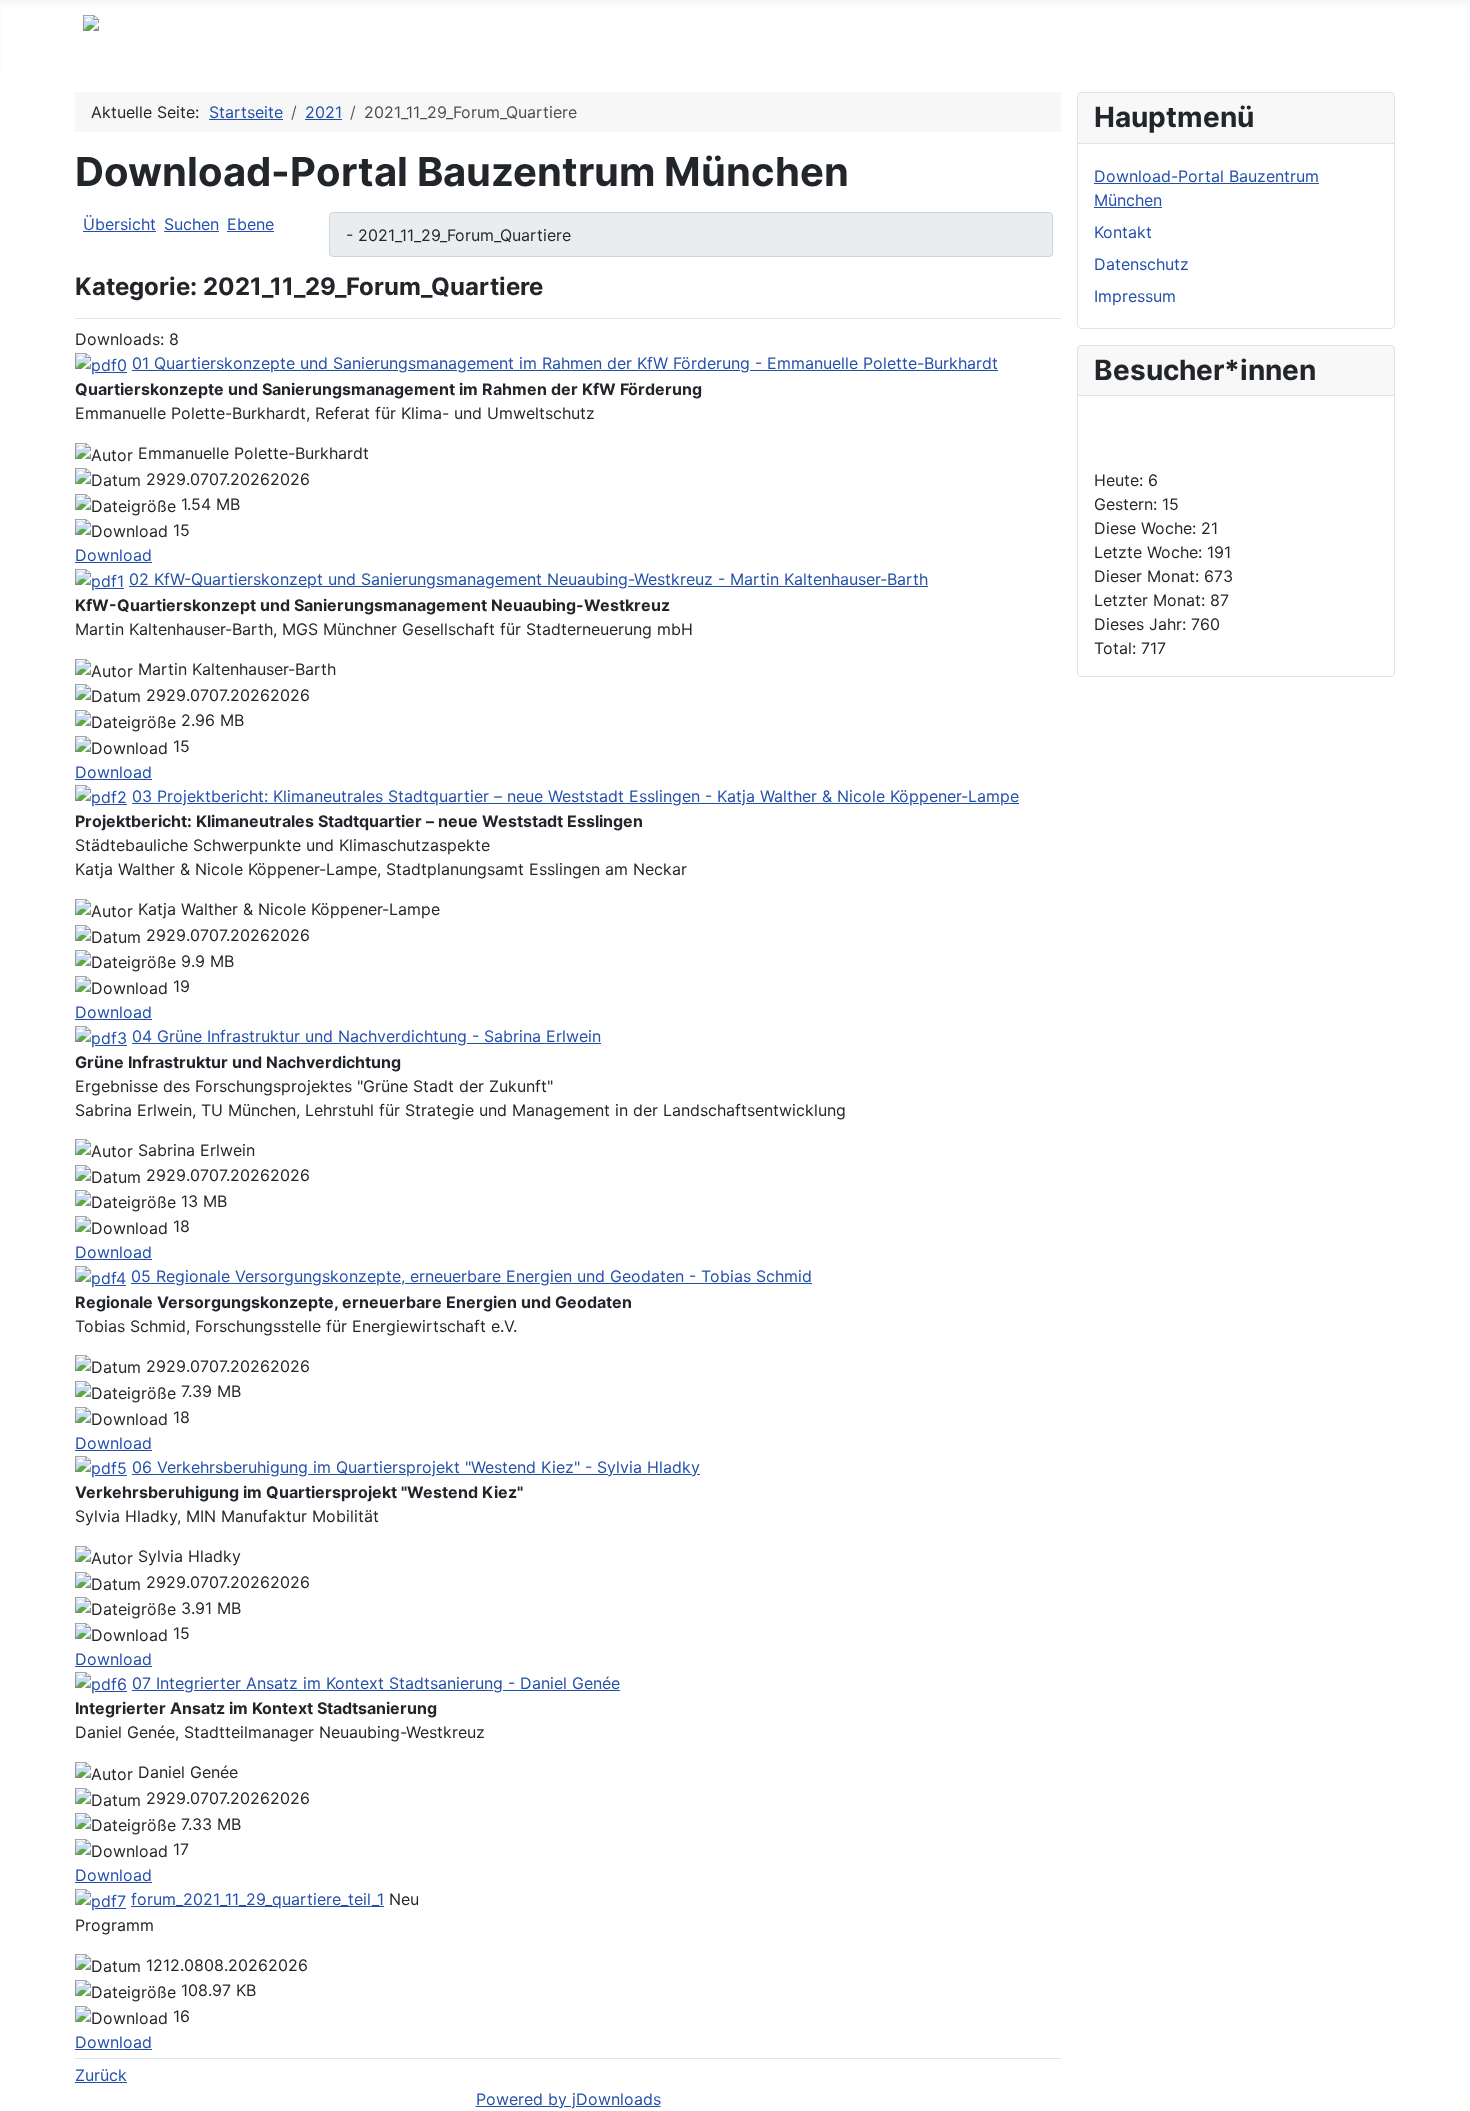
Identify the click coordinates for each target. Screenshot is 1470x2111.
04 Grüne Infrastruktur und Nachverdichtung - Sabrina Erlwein (366, 1036)
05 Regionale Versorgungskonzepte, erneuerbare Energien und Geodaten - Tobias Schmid (471, 1276)
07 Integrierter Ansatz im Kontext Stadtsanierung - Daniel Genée (376, 1683)
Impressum (1135, 296)
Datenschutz (1141, 264)
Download (113, 555)
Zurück (101, 2075)
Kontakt (1123, 232)
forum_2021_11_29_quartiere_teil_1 (257, 1899)
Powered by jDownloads (568, 2099)
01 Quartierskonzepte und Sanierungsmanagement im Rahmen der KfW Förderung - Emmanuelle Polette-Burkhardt (565, 363)
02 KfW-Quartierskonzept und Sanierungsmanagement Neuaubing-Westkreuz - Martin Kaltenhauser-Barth (528, 579)
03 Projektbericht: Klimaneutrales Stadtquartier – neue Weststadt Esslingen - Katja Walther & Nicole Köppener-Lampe (575, 796)
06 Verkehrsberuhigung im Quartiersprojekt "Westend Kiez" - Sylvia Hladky (416, 1467)
